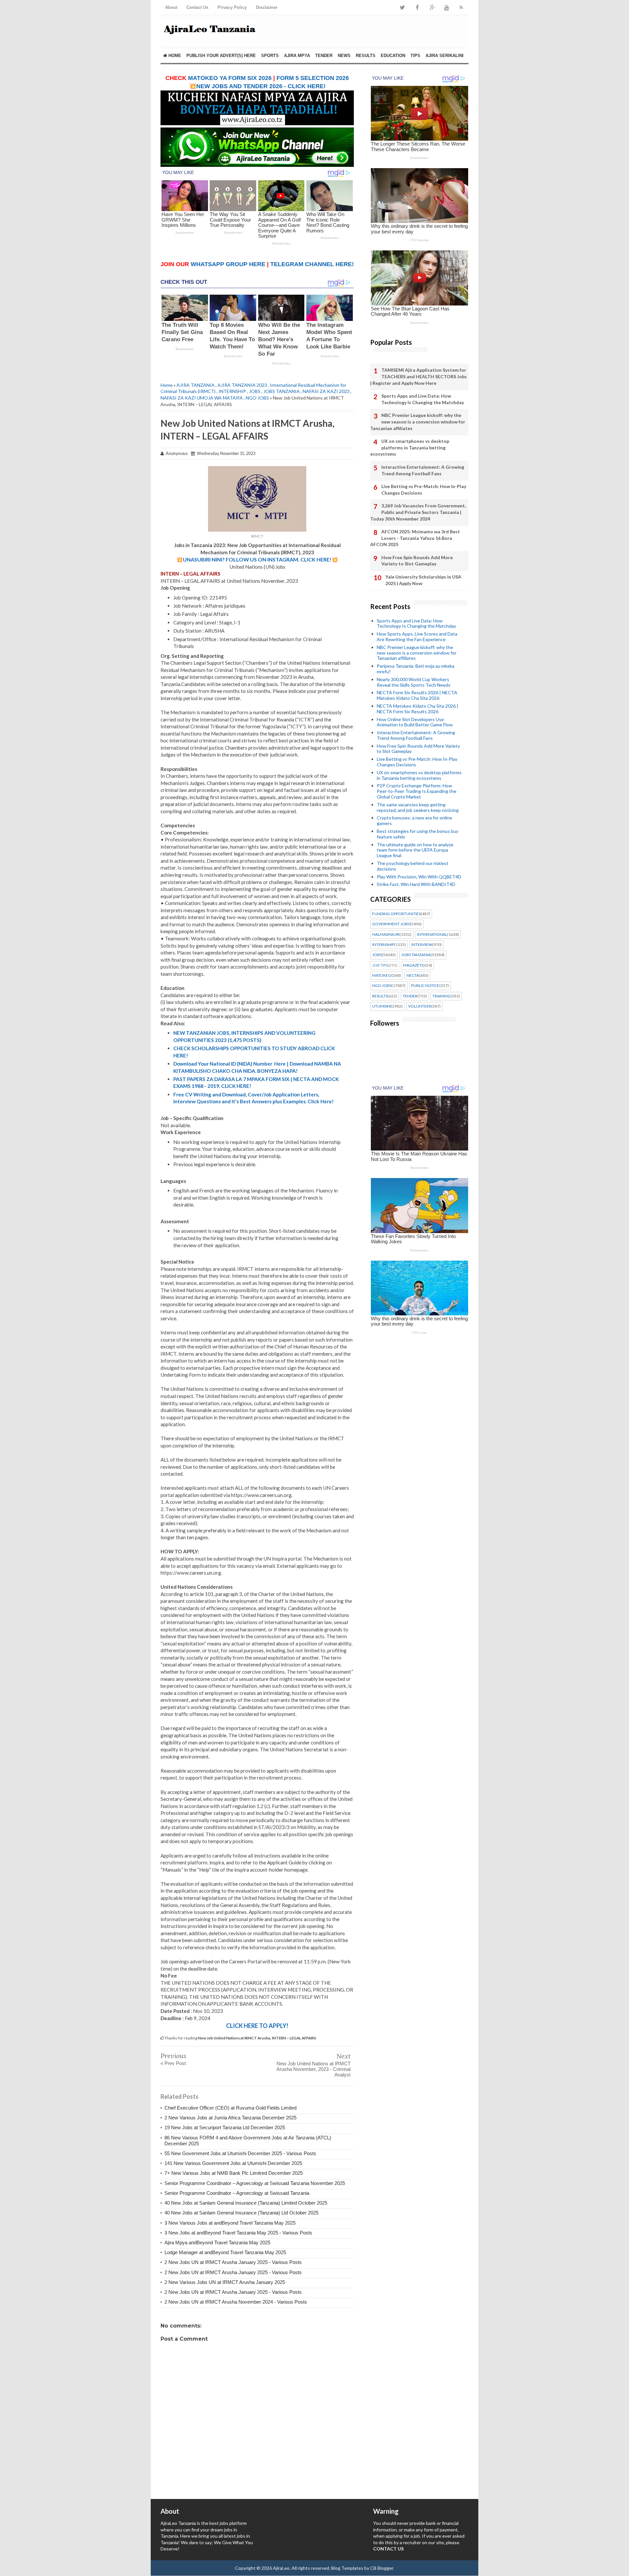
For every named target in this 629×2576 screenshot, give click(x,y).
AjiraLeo (281, 2568)
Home (174, 56)
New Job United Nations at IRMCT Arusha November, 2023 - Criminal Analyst (314, 2069)
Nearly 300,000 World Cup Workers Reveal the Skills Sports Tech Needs (414, 682)
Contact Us (197, 7)
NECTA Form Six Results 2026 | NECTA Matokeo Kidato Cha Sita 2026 (417, 695)
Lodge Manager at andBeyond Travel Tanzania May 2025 (225, 2252)
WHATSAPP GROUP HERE (228, 264)
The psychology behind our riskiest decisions (413, 866)
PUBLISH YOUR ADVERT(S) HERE (221, 56)
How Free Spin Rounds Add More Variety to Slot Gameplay (417, 561)
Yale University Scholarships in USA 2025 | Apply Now (423, 580)
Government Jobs (391, 924)
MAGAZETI (413, 965)
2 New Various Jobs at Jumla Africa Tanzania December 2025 (230, 2118)
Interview (422, 945)
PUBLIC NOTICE (425, 986)
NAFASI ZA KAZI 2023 (326, 391)
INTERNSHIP (232, 391)
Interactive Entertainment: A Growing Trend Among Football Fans (423, 470)
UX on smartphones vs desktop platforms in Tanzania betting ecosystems (410, 447)
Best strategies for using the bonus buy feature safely (418, 834)
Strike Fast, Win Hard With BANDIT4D (416, 884)
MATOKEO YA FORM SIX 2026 (230, 78)
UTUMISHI (381, 1006)
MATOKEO (382, 975)
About (171, 7)
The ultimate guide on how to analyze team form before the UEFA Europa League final (415, 850)
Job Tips (380, 965)
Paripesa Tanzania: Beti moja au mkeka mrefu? (416, 669)
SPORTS (270, 56)
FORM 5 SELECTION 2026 (313, 78)
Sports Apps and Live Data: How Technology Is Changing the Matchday (423, 399)
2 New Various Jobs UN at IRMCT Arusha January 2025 (225, 2282)
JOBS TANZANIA (282, 391)
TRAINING (441, 996)
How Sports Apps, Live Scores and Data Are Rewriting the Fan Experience (417, 637)
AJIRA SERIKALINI (445, 56)
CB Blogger (382, 2568)
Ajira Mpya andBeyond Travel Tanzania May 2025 (217, 2242)
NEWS (344, 56)
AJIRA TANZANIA (196, 385)
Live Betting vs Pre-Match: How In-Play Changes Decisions (424, 490)
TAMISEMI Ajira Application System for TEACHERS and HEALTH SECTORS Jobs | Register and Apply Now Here (419, 376)
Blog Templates (347, 2568)
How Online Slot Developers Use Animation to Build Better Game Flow (415, 722)
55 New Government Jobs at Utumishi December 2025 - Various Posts (240, 2153)
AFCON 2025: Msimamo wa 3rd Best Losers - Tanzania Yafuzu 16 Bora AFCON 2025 (415, 538)
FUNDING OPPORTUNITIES (396, 914)
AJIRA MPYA (297, 56)
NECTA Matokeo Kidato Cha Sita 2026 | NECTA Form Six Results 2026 (418, 709)
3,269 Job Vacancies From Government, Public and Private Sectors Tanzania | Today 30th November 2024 (418, 512)
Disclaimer (267, 7)
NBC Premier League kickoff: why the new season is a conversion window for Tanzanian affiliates (418, 422)
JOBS (255, 391)
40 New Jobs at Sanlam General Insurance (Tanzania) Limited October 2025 (246, 2203)
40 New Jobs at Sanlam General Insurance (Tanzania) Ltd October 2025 (241, 2213)
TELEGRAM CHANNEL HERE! (312, 264)
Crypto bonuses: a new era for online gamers (414, 820)
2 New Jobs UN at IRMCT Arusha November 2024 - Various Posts (236, 2302)
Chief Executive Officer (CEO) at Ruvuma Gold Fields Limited (230, 2108)
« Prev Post (173, 2063)
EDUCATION (393, 56)
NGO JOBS (257, 398)
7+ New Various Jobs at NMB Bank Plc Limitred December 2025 (234, 2173)
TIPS (415, 56)
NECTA (413, 975)
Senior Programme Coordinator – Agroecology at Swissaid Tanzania (237, 2193)
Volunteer (420, 1006)
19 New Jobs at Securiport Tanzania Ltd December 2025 (225, 2127)
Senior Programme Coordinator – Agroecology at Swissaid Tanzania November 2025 (255, 2183)
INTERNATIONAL (432, 934)
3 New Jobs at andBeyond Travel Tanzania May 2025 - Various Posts (238, 2233)
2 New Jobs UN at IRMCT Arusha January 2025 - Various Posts (233, 2262)
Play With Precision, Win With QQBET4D (419, 877)
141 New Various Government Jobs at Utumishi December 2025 (233, 2163)
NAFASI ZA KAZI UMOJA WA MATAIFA (202, 398)
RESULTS (366, 56)
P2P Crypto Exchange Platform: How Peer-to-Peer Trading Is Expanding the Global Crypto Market (417, 791)
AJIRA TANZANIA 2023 (242, 385)
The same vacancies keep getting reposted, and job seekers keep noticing (418, 807)
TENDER (324, 56)
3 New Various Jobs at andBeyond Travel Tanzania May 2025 (230, 2223)
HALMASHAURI (386, 934)
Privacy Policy (232, 7)
